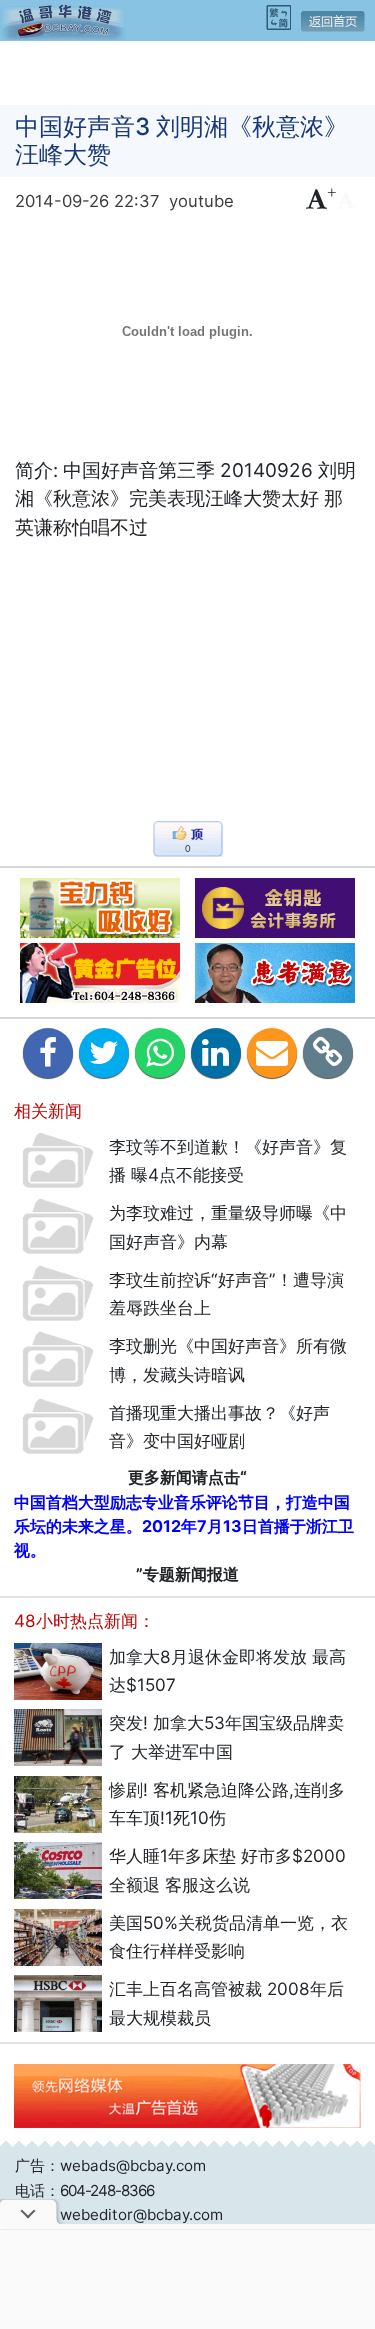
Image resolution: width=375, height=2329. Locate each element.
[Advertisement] (188, 71)
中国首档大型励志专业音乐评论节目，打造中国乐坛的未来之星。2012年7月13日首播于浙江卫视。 (184, 1526)
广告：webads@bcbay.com (110, 2165)
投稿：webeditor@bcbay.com (119, 2214)
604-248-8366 (107, 2190)
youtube (201, 201)
